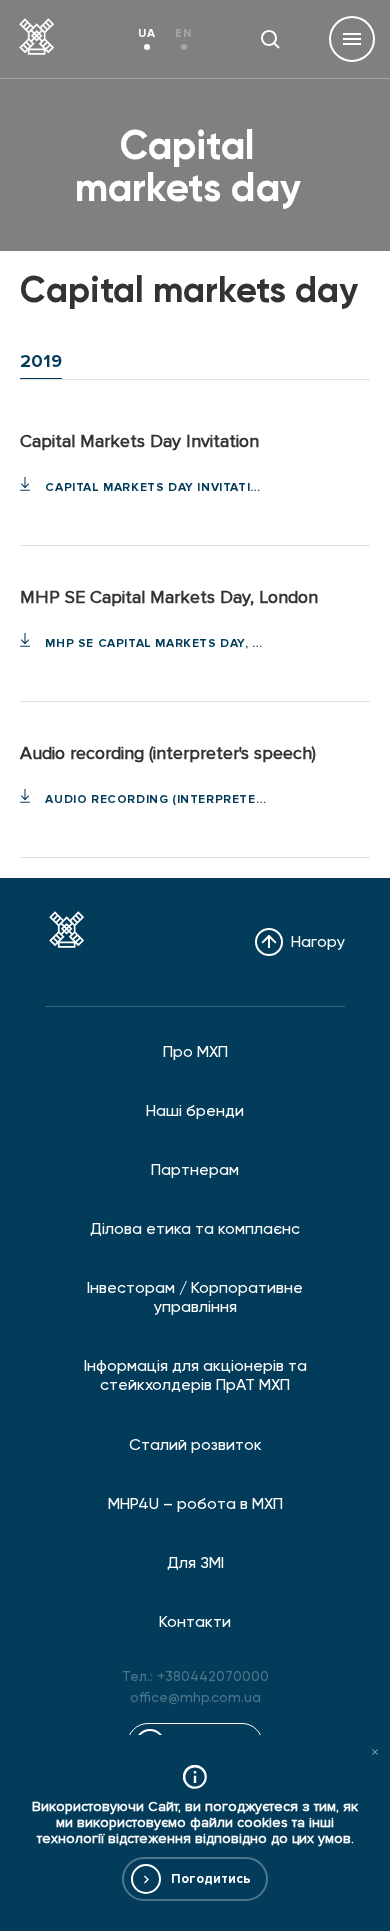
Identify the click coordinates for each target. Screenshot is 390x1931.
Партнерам (195, 1169)
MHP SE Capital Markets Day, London (155, 643)
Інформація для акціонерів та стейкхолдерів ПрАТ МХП (195, 1375)
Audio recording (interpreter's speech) (155, 799)
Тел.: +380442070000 (195, 1676)
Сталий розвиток (195, 1444)
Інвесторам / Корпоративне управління (195, 1297)
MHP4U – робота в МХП (195, 1503)
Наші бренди (195, 1110)
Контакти (195, 1621)
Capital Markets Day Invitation (155, 487)
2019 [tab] (41, 361)
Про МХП (195, 1051)
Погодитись (211, 1879)
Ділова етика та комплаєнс (195, 1228)
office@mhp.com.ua (195, 1697)
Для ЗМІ (195, 1562)
